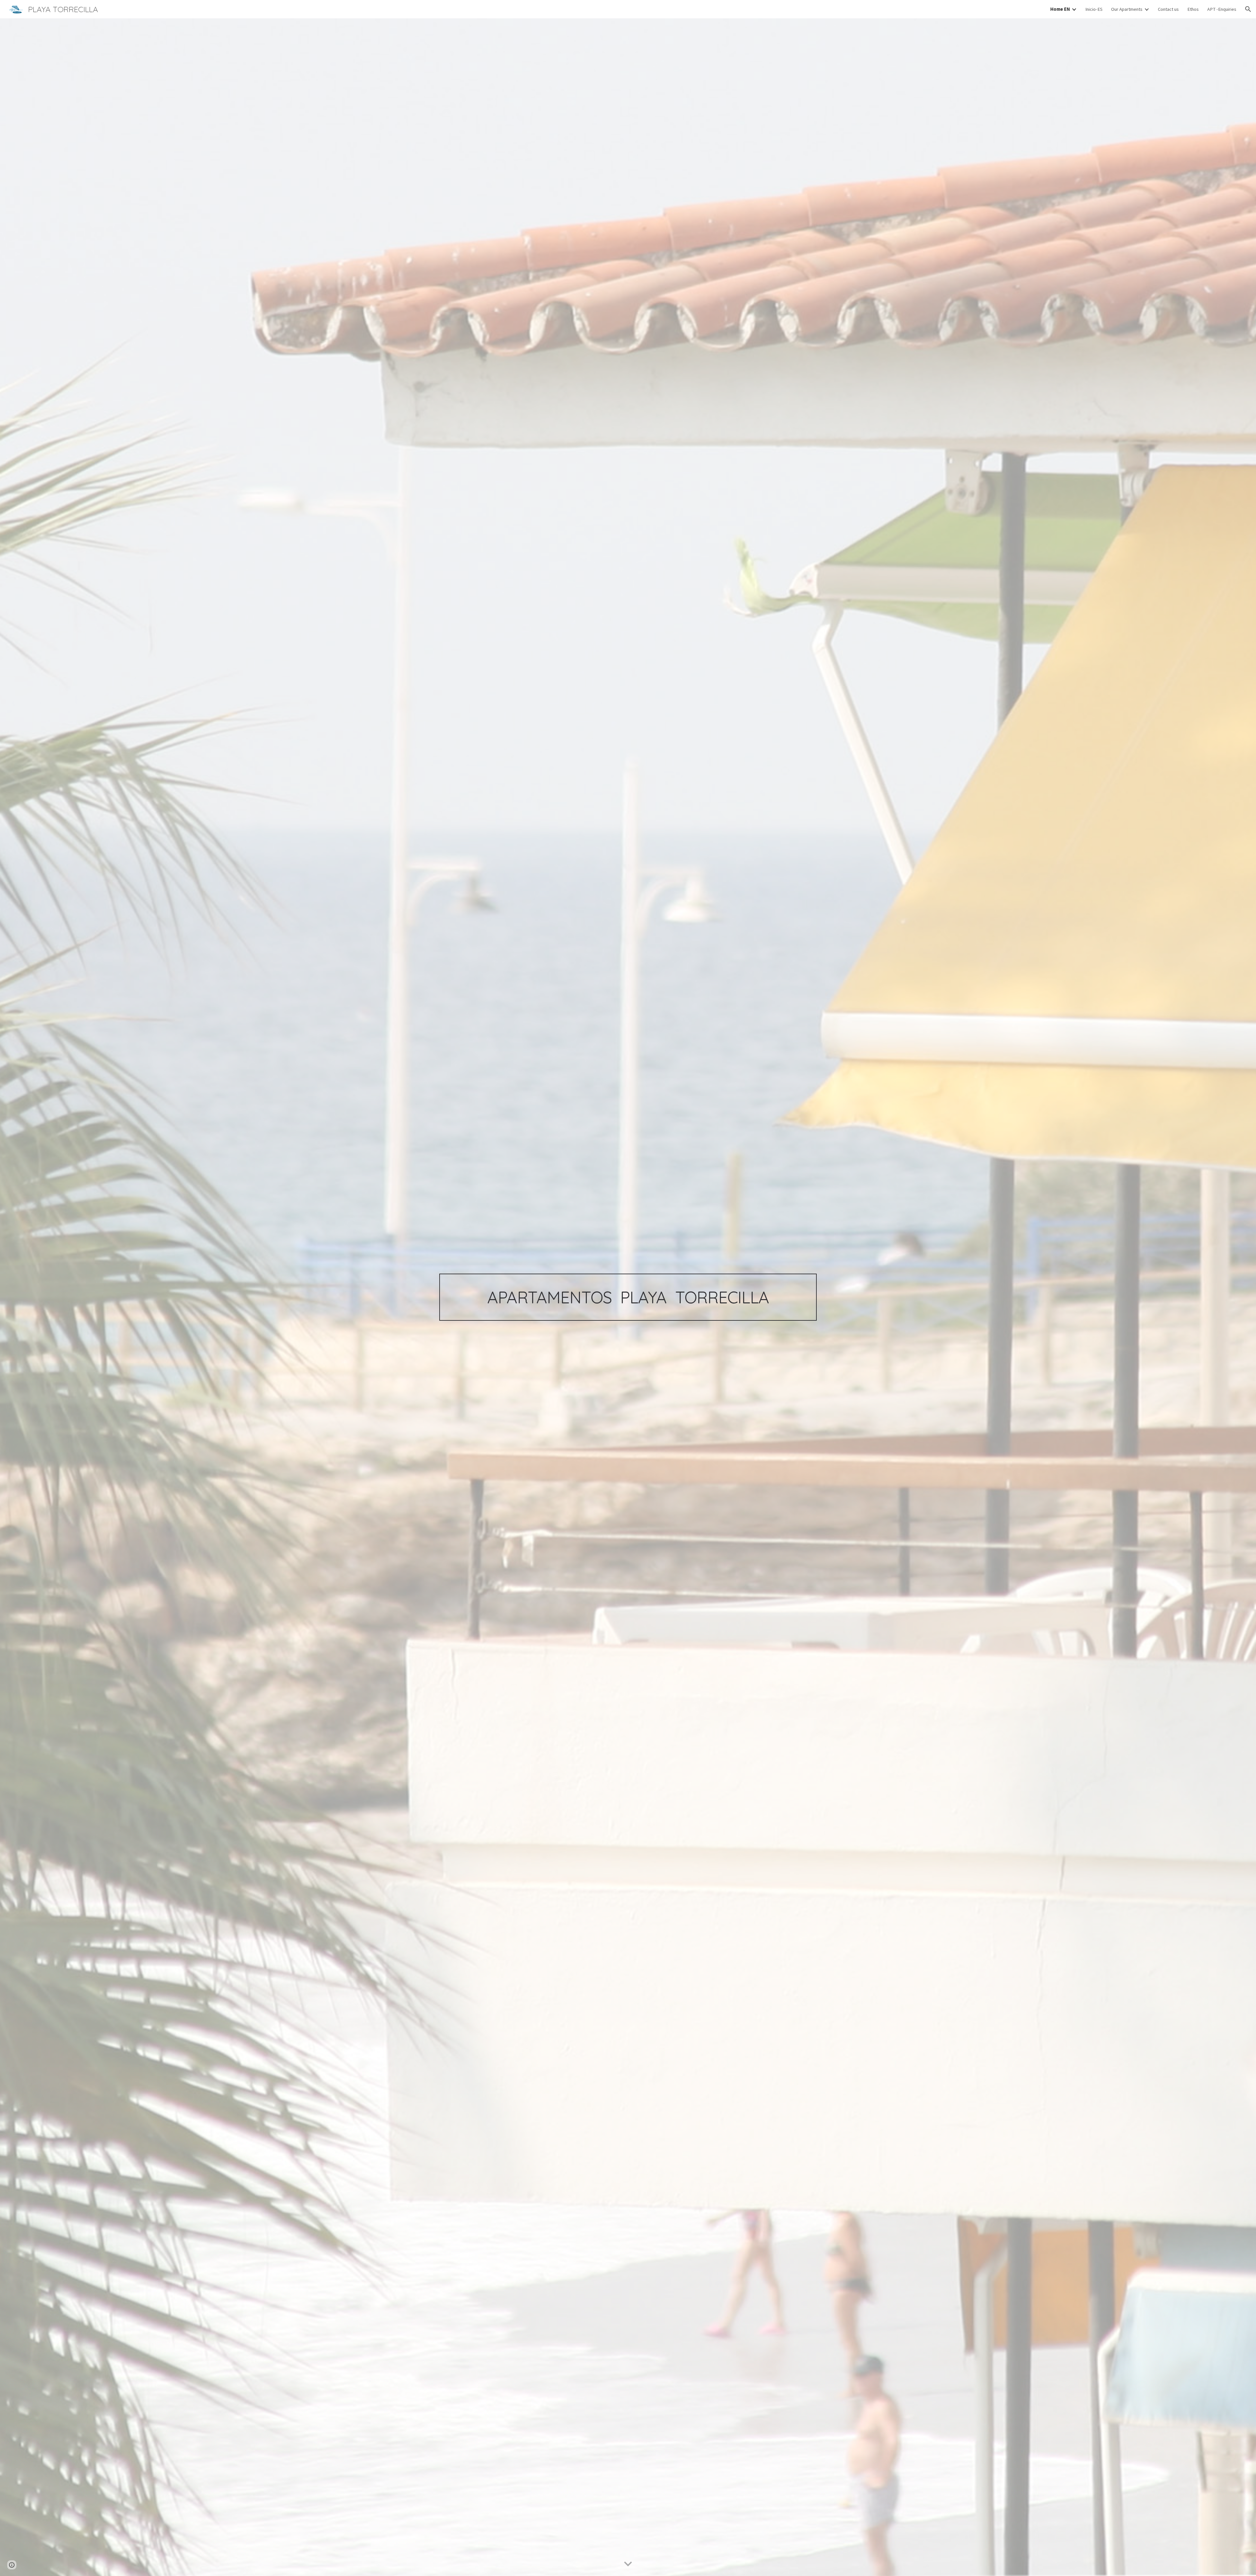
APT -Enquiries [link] (1222, 9)
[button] (1248, 9)
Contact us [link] (1168, 9)
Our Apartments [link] (1127, 9)
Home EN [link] (1060, 9)
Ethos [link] (1193, 9)
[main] (628, 1297)
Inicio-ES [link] (1094, 9)
